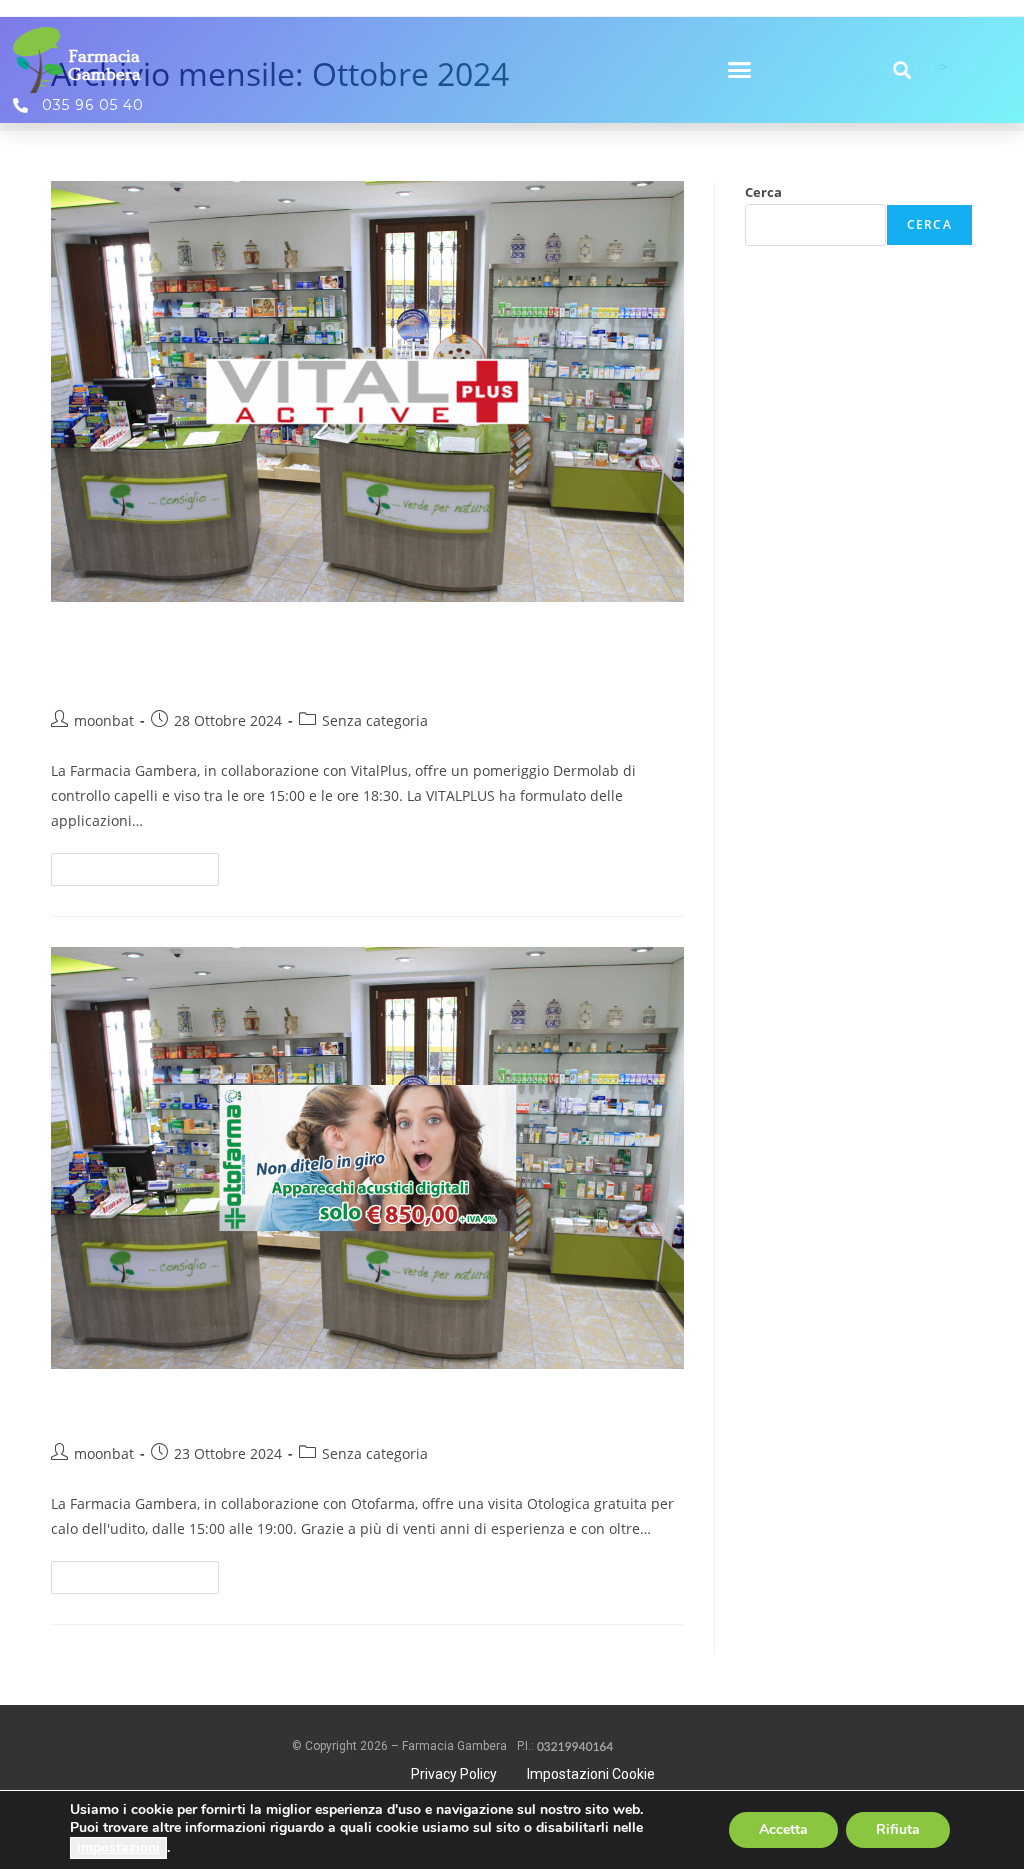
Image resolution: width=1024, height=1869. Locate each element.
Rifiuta (898, 1829)
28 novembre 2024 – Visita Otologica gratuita (322, 1405)
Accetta (783, 1829)
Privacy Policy (454, 1774)
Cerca (763, 192)
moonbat (104, 720)
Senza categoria (375, 720)
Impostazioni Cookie (591, 1774)
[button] (740, 70)
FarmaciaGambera (104, 65)
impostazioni (118, 1847)
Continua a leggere (143, 865)
